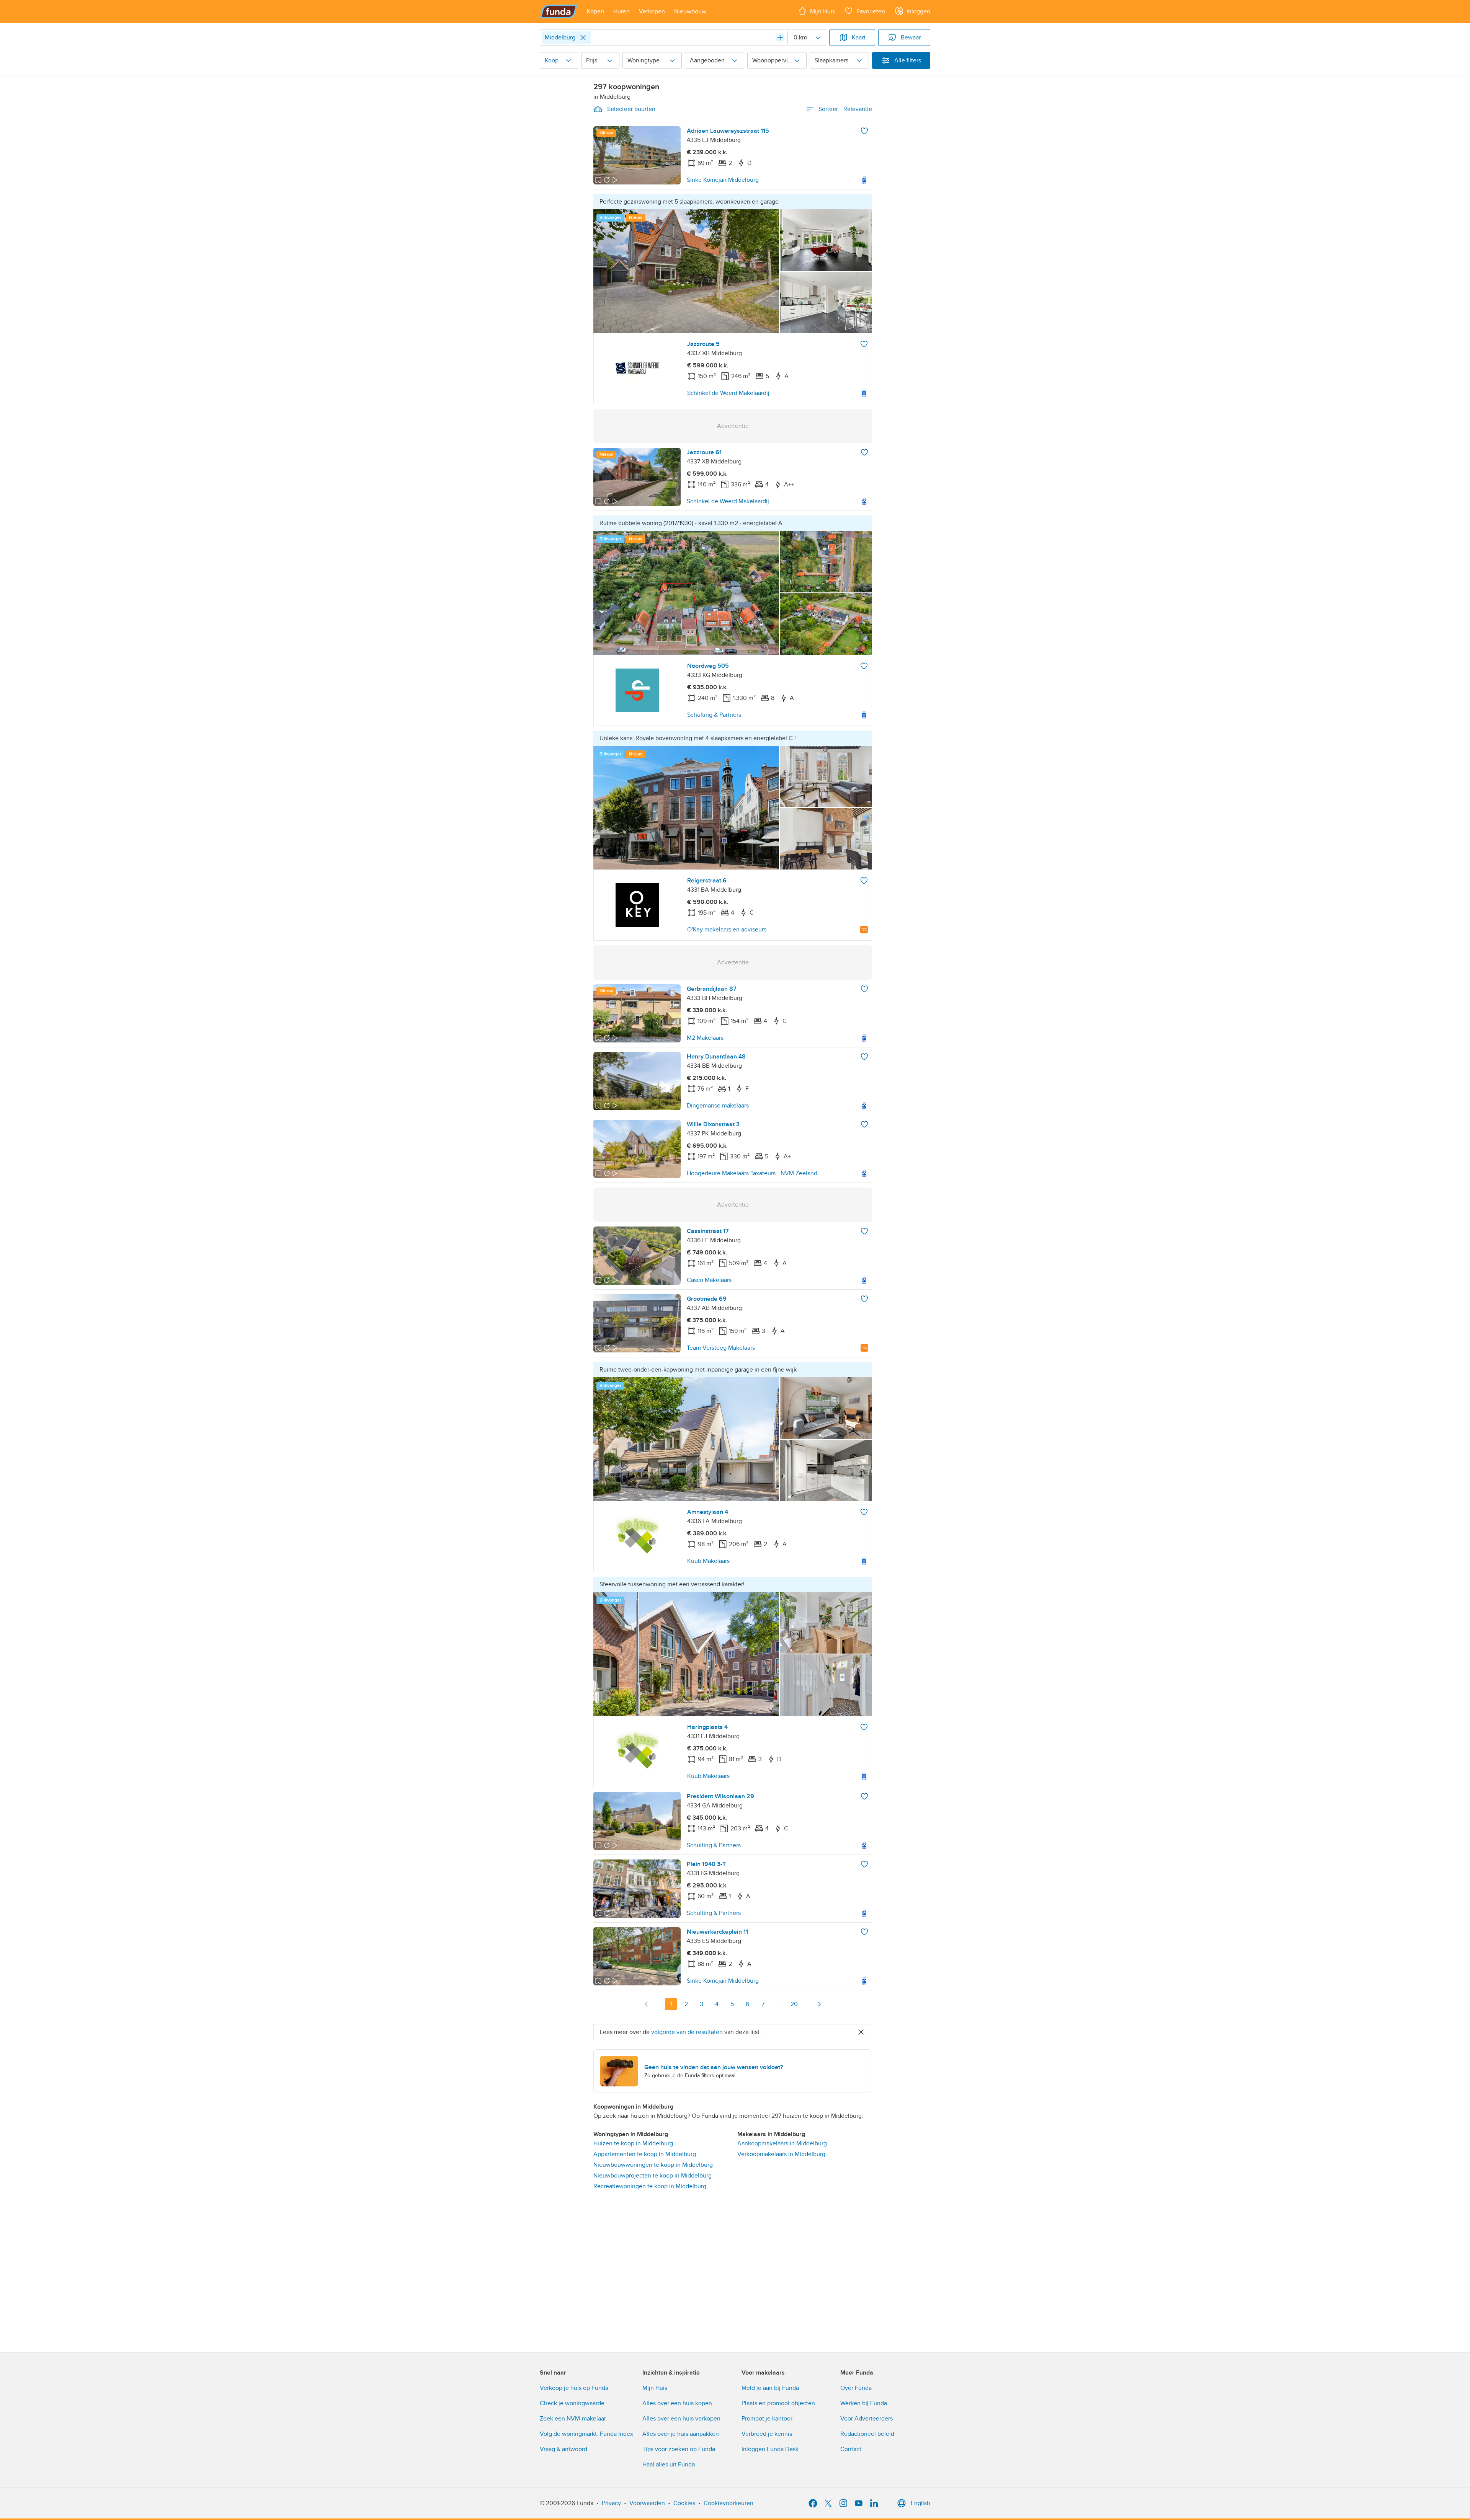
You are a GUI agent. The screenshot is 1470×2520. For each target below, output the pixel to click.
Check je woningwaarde (572, 2403)
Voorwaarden (647, 2503)
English (920, 2503)
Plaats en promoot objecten (778, 2403)
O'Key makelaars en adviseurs (727, 930)
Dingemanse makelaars (718, 1106)
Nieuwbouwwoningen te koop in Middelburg (653, 2165)
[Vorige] (647, 2004)
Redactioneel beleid (867, 2434)
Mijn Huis (655, 2388)
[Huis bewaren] (864, 131)
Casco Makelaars (709, 1280)
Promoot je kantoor (767, 2419)
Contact (851, 2449)
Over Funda (856, 2388)
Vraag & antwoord (563, 2449)
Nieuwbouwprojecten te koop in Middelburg (653, 2176)
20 (794, 2004)
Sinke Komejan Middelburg (723, 180)
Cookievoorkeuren (728, 2503)
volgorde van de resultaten (687, 2032)
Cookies (684, 2503)
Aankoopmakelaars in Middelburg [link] (782, 2143)
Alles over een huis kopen (677, 2403)
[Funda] (559, 11)
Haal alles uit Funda (669, 2465)
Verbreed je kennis (767, 2434)
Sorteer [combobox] (845, 109)
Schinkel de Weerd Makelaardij (728, 393)
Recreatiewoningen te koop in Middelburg (650, 2186)
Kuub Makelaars (708, 1561)
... (778, 2004)
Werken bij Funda (864, 2403)
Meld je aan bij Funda (770, 2388)
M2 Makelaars (705, 1038)
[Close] (583, 38)
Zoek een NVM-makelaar (573, 2419)
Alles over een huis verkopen (681, 2419)
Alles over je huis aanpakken (681, 2434)
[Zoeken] (780, 38)
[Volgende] (819, 2004)
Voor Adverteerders (866, 2419)
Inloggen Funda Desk (770, 2449)
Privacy (611, 2503)
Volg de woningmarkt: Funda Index (586, 2434)
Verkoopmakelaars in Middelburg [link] (781, 2154)
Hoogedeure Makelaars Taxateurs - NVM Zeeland (752, 1173)
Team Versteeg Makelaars (721, 1348)
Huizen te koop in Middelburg (633, 2143)
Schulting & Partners (714, 715)
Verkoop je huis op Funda (574, 2388)
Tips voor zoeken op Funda (679, 2449)
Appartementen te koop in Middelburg (645, 2154)
